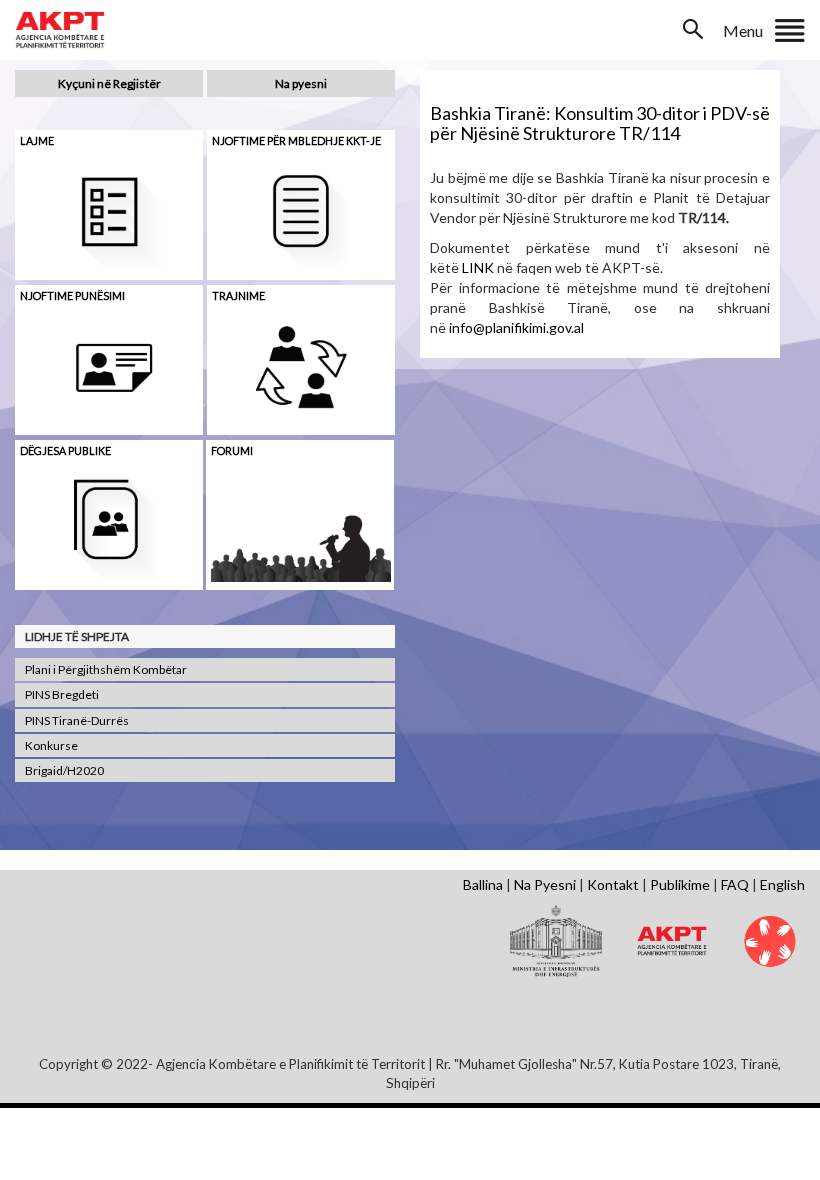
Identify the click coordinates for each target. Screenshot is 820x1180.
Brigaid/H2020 (64, 770)
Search (695, 29)
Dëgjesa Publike (65, 450)
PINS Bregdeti (62, 694)
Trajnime (238, 295)
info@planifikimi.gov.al (516, 327)
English (782, 884)
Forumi (232, 450)
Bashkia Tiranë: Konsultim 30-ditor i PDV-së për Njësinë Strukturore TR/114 (600, 123)
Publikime (680, 884)
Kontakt (613, 884)
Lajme (37, 140)
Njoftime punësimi (72, 295)
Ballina (483, 884)
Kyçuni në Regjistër (109, 83)
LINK (478, 267)
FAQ (735, 884)
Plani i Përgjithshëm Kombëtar (106, 669)
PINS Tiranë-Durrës (77, 720)
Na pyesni (301, 83)
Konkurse (51, 745)
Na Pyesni (545, 884)
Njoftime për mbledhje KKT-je (296, 140)
